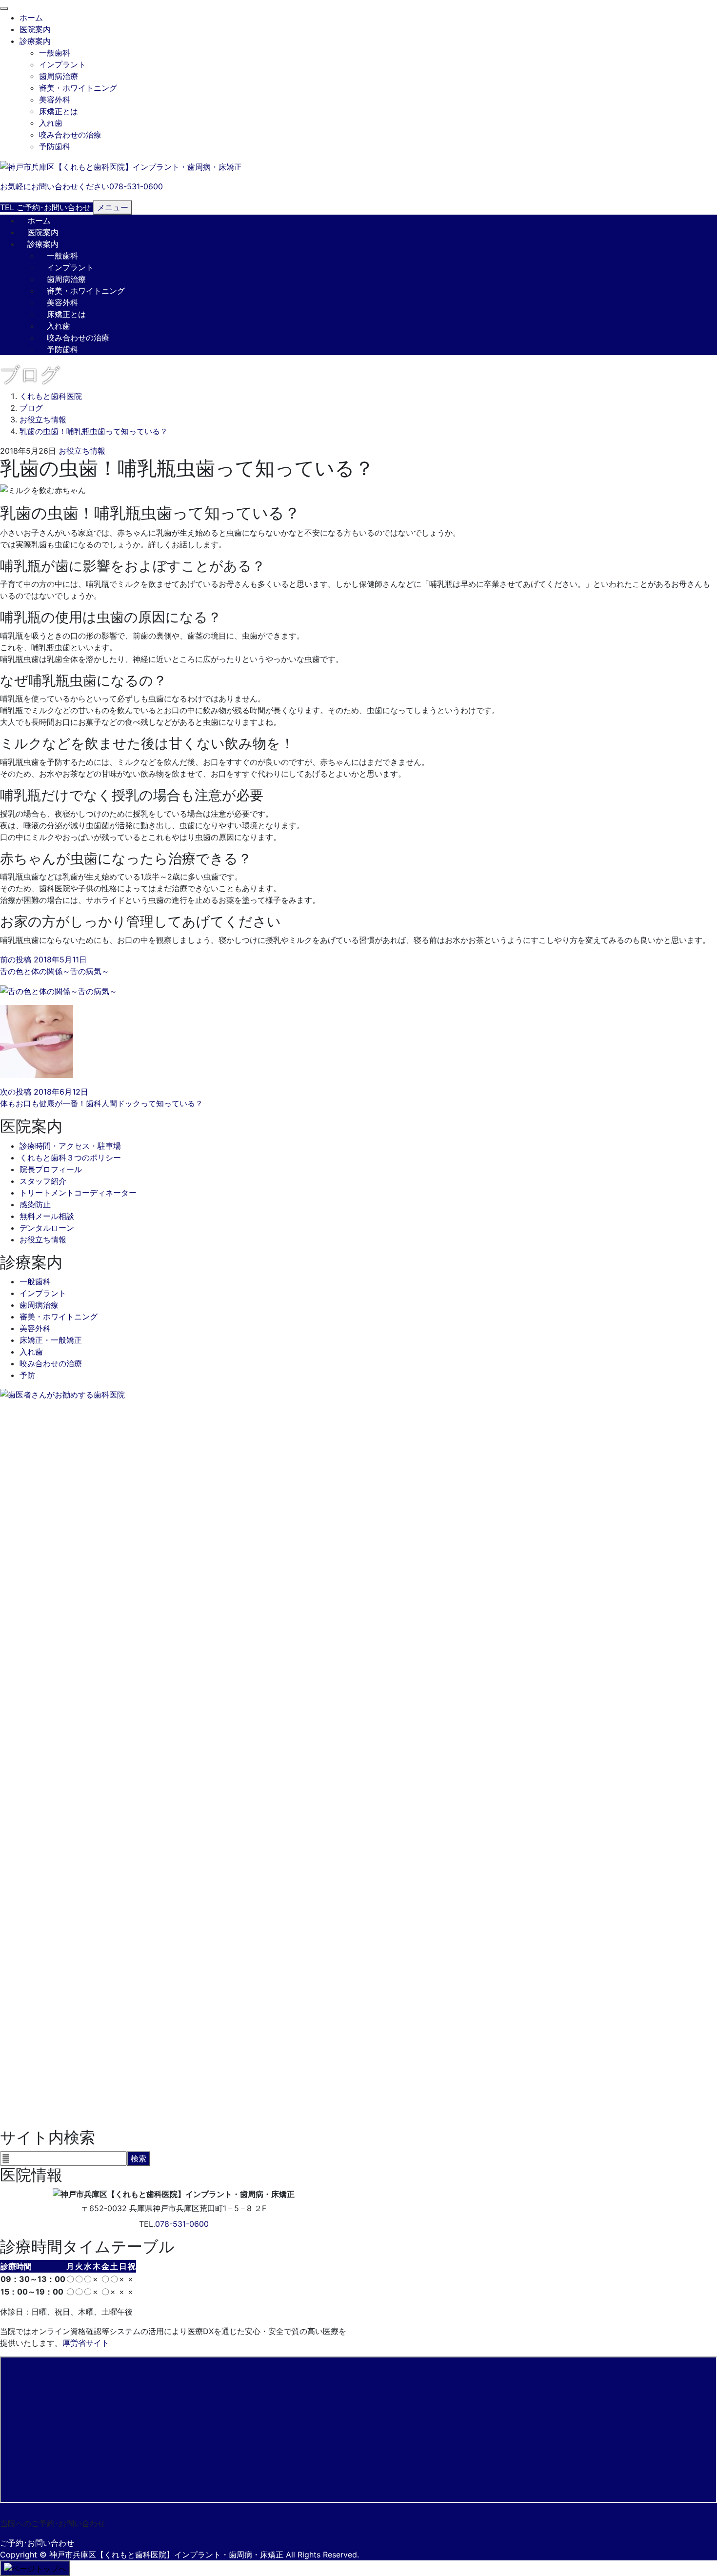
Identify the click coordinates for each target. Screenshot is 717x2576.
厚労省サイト (86, 2343)
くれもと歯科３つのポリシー (70, 1158)
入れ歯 (51, 123)
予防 (27, 1375)
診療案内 (35, 41)
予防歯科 (55, 146)
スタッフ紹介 (43, 1181)
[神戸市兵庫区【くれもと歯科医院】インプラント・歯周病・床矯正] (121, 166)
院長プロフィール (51, 1169)
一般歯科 (55, 53)
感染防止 (35, 1204)
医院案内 (35, 29)
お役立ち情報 (82, 451)
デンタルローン (47, 1228)
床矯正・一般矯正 (51, 1340)
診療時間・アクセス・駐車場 (70, 1146)
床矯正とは (59, 111)
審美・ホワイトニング (78, 88)
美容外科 (55, 100)
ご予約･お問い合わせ (37, 2543)
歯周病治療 (59, 76)
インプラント (62, 64)
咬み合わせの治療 (70, 135)
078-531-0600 (182, 2224)
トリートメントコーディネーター (78, 1193)
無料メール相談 (47, 1216)
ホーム (31, 18)
